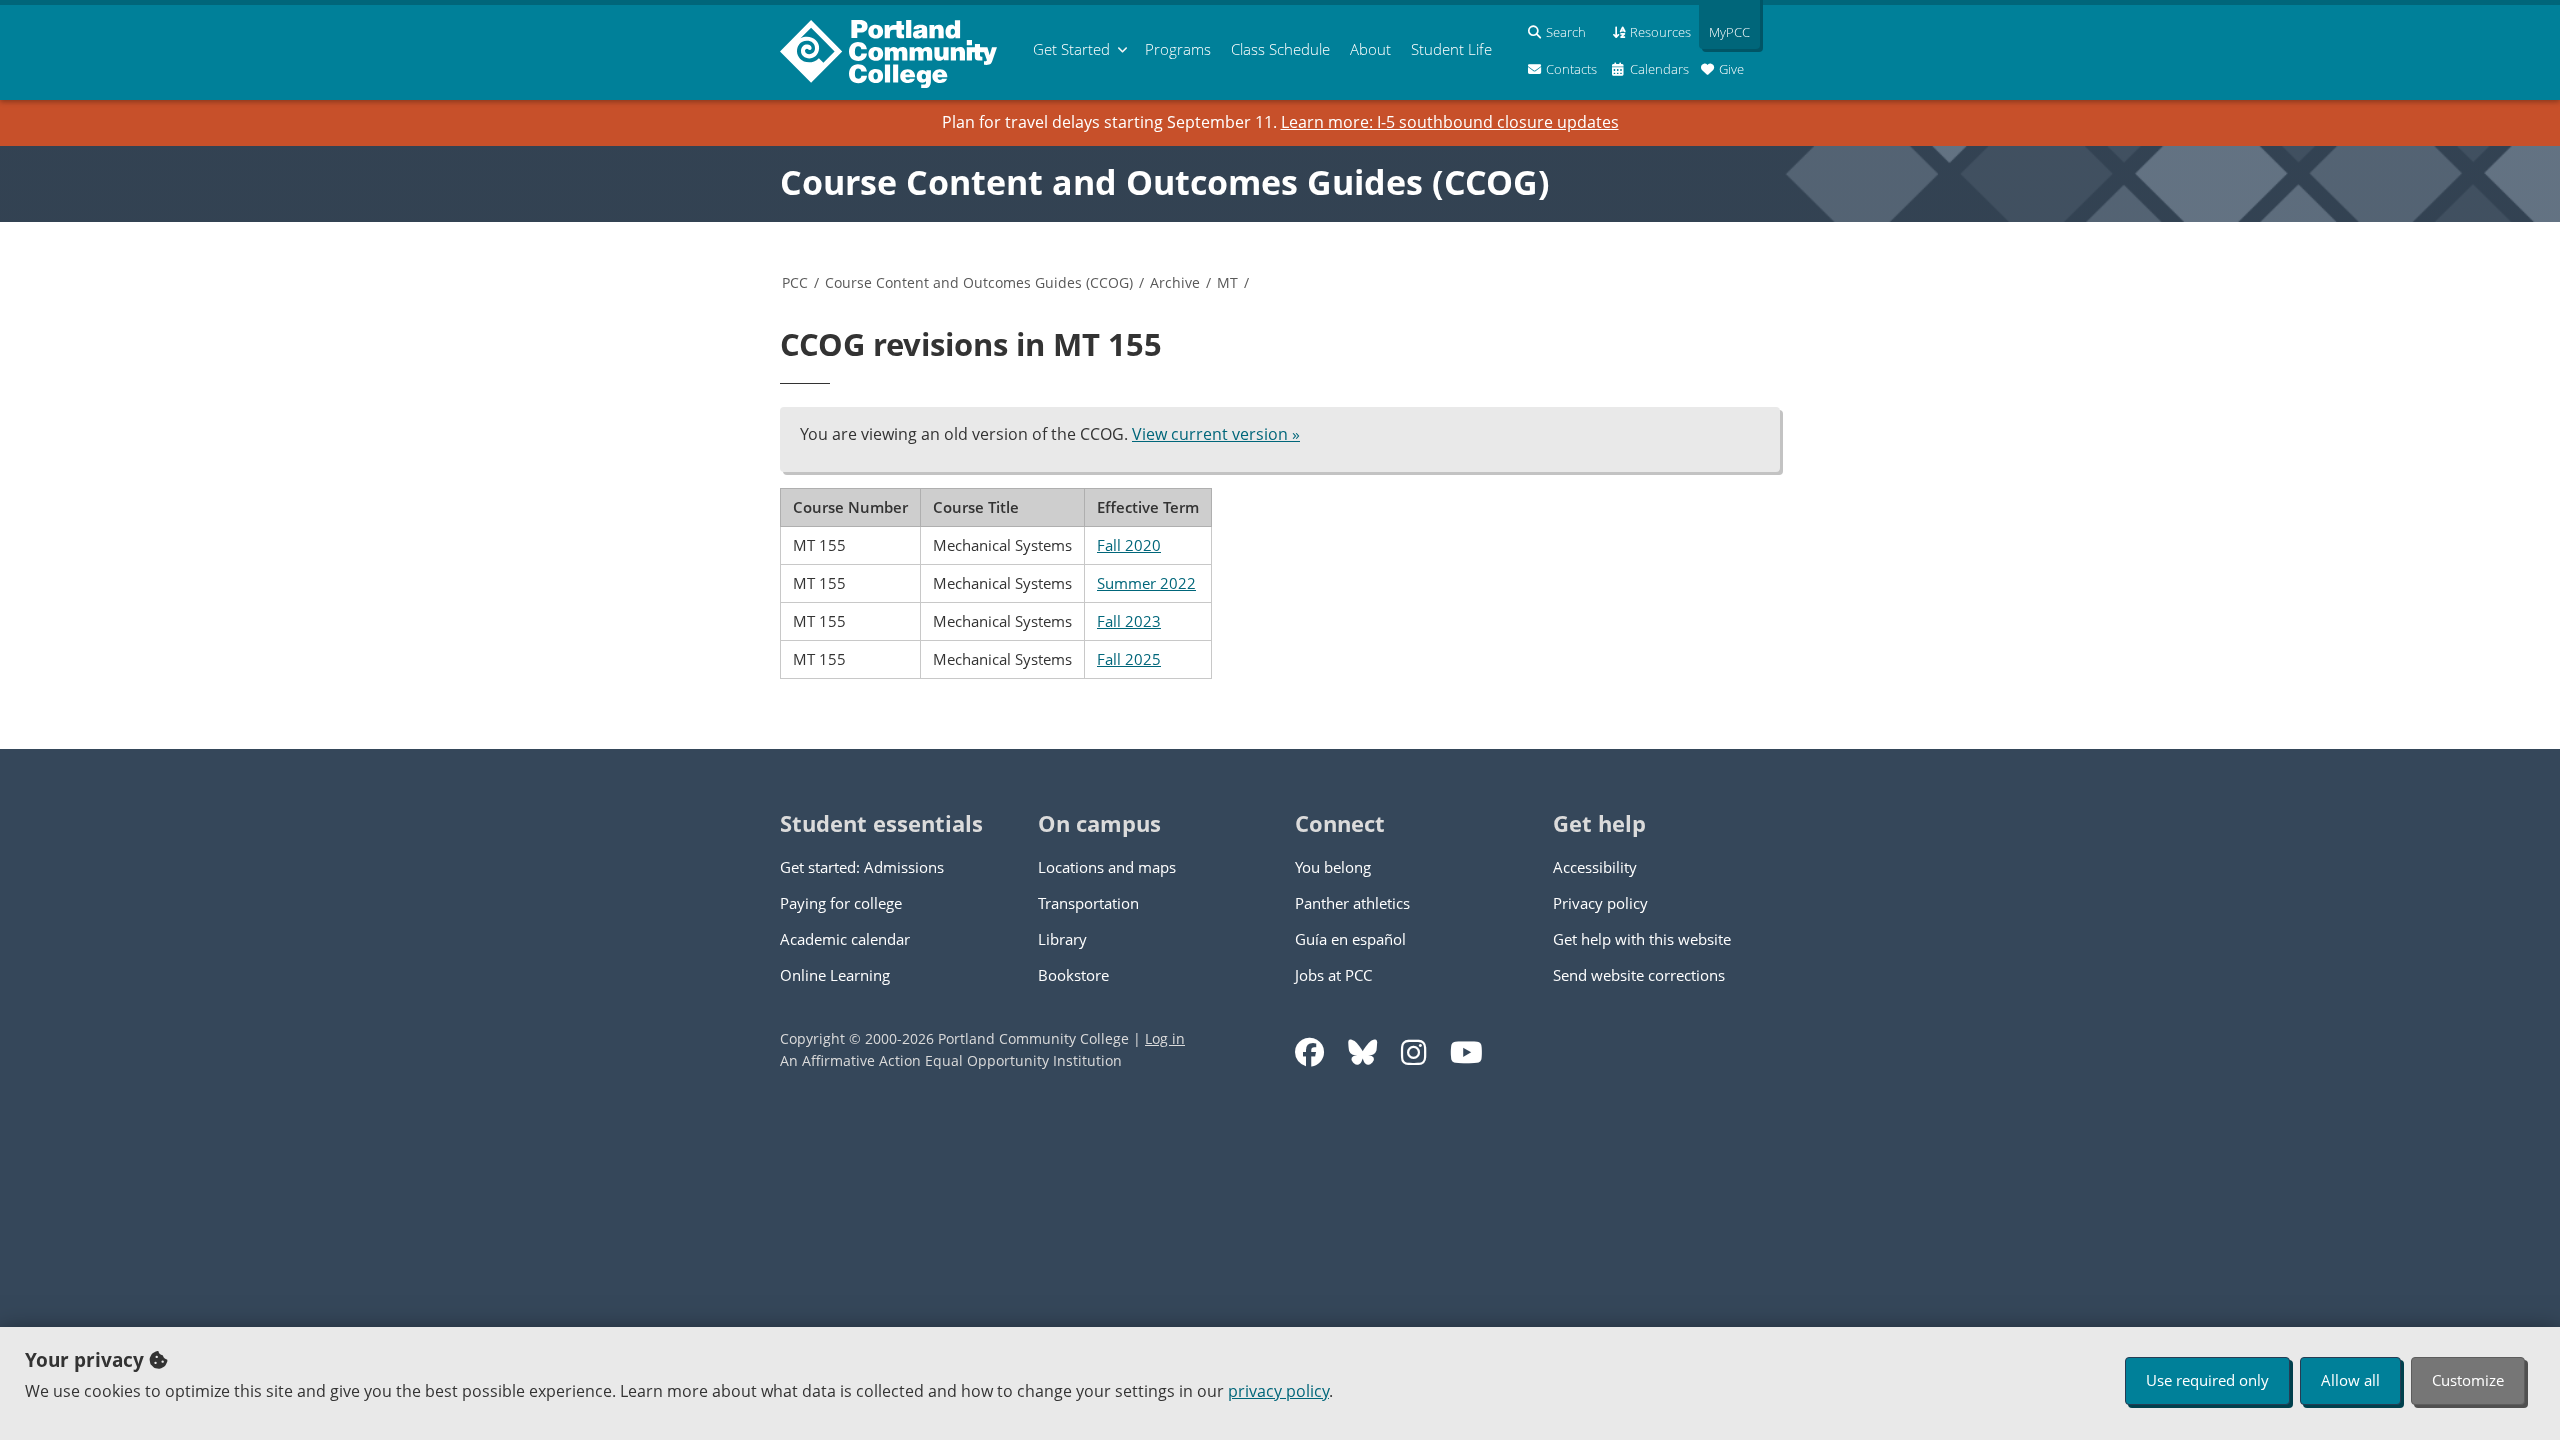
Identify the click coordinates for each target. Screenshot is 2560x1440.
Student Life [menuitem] (1451, 49)
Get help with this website (1642, 939)
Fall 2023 (1129, 621)
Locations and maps (1107, 867)
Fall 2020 (1129, 545)
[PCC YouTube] (1466, 1052)
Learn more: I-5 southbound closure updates (1450, 122)
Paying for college (841, 903)
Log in (1165, 1038)
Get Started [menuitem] (1071, 49)
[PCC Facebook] (1309, 1052)
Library (1062, 939)
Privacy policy (1600, 903)
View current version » (1216, 434)
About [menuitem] (1370, 49)
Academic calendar (845, 939)
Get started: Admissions (862, 867)
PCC (795, 282)
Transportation (1088, 903)
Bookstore (1073, 975)
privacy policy (1278, 1391)
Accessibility (1595, 867)
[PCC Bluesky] (1362, 1052)
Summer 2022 (1146, 583)
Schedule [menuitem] (1280, 49)
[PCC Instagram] (1413, 1052)
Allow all (2350, 1380)
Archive (1175, 282)
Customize (2468, 1380)
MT (1227, 282)
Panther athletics (1352, 903)
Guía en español (1350, 939)
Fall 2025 (1129, 659)
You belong (1333, 867)
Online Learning (835, 975)
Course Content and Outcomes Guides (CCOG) (1165, 182)
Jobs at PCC (1333, 975)
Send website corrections (1639, 975)
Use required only (2207, 1380)
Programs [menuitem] (1178, 49)
